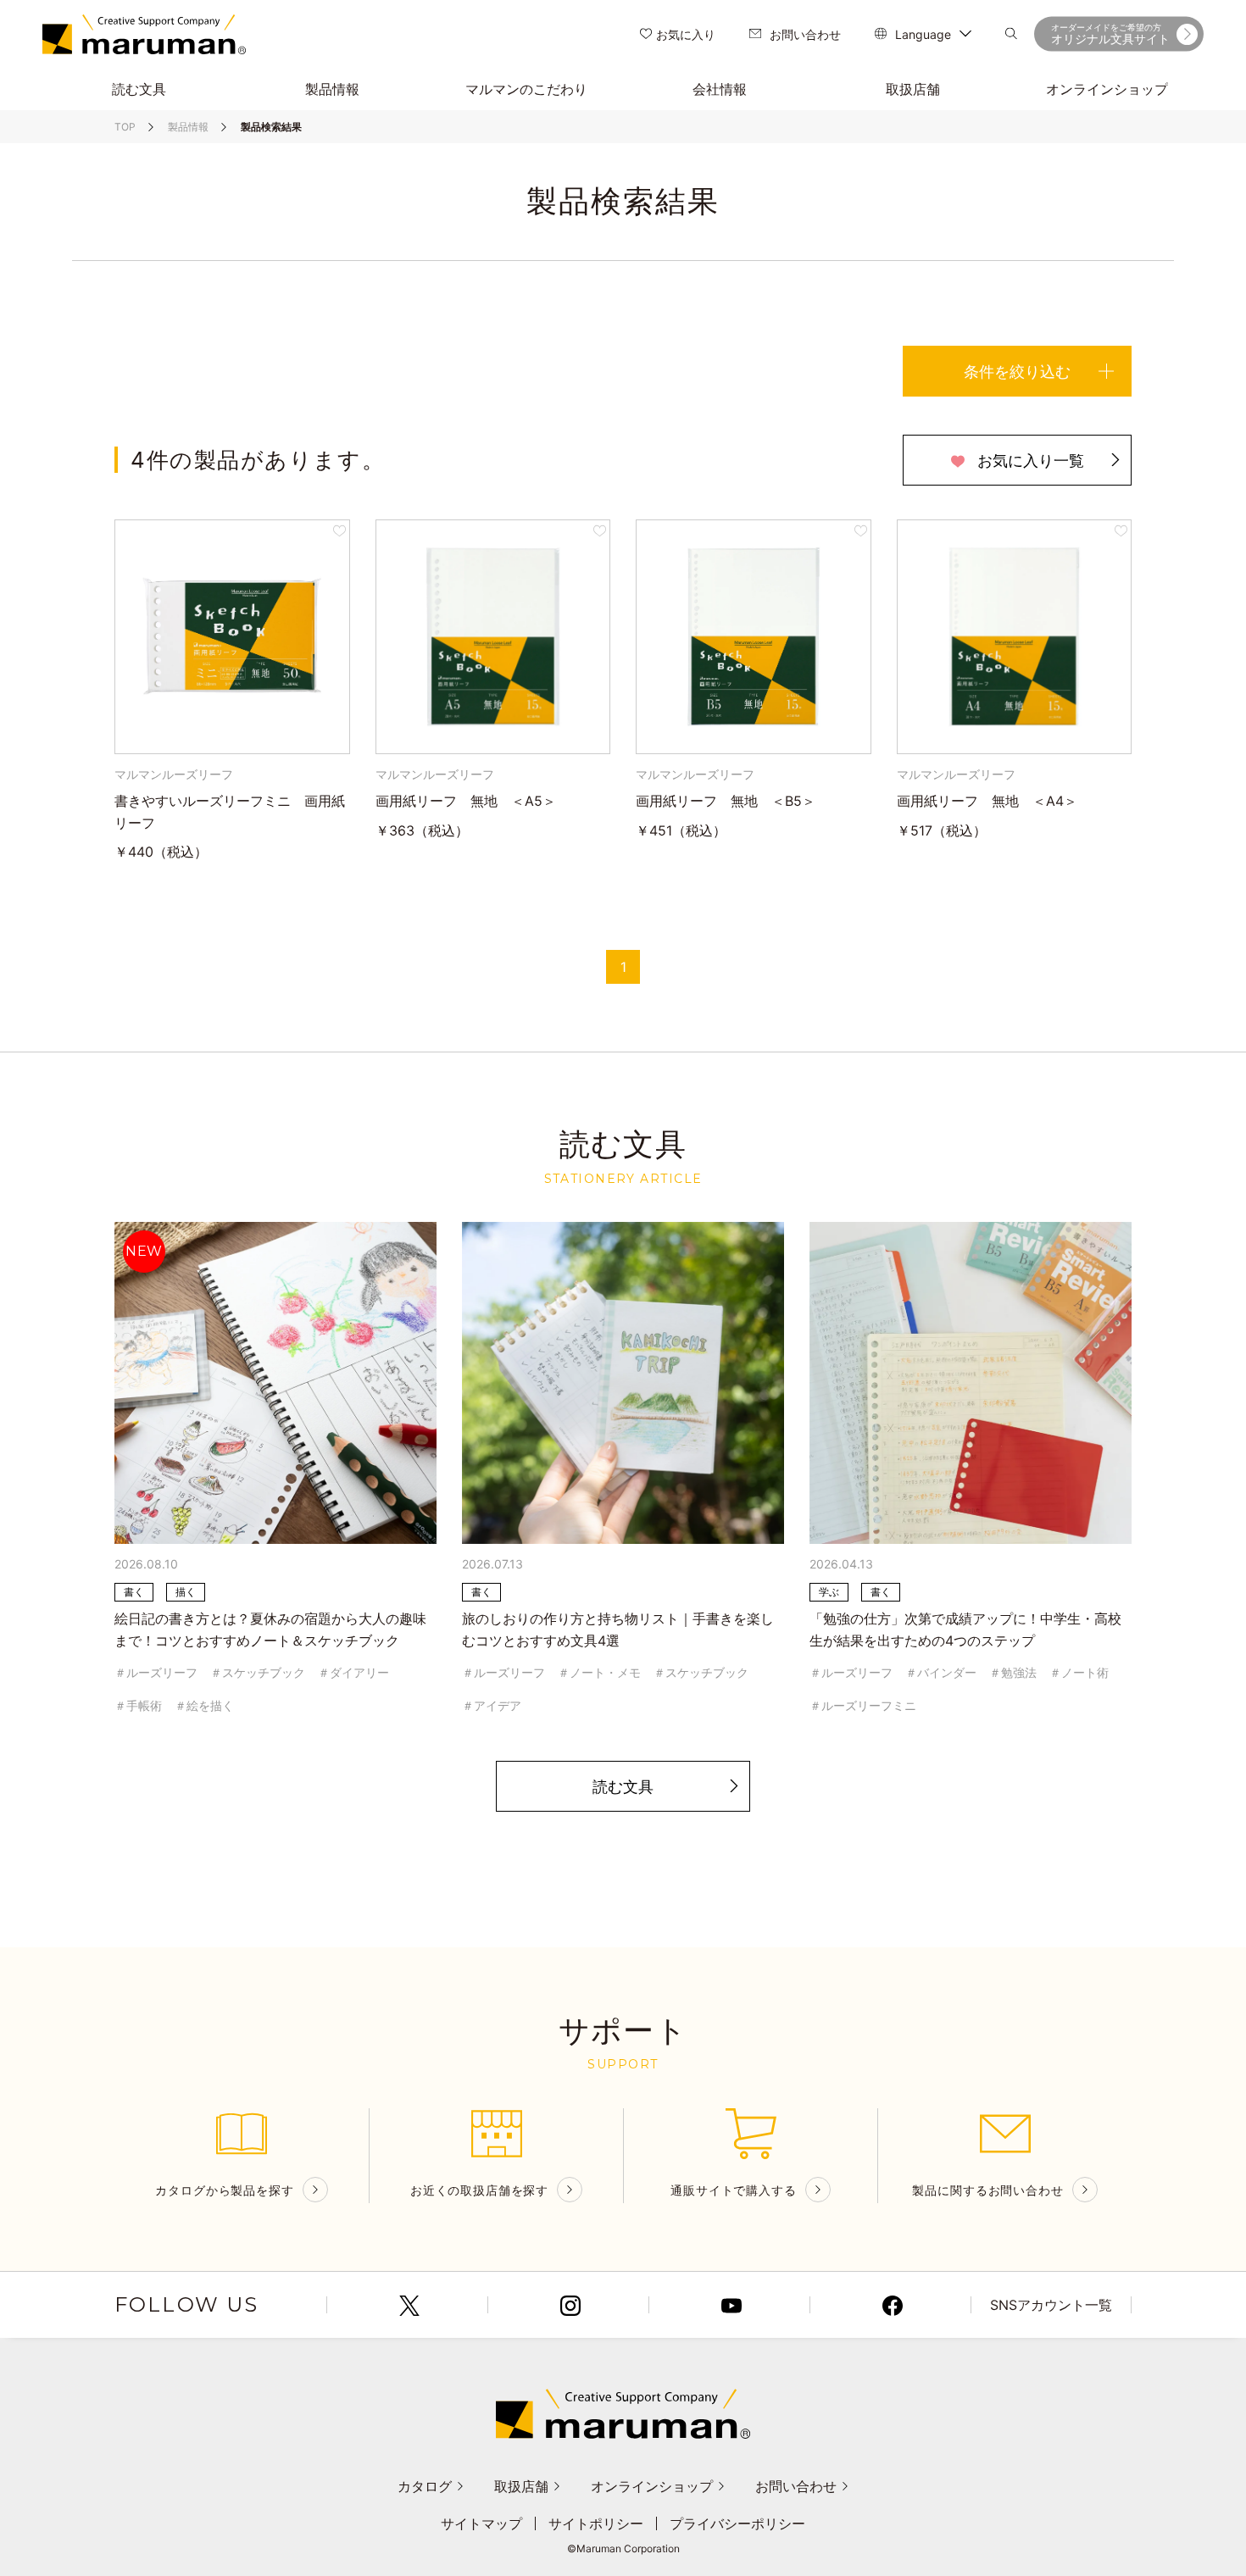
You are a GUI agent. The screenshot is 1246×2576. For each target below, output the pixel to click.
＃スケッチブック (258, 1672)
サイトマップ (481, 2523)
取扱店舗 (521, 2486)
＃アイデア (492, 1705)
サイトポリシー (596, 2523)
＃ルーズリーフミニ (863, 1705)
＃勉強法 (1013, 1672)
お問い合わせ (805, 34)
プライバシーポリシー (737, 2523)
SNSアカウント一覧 (1051, 2305)
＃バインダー (941, 1672)
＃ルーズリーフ (156, 1672)
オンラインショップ (652, 2486)
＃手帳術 (138, 1705)
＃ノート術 (1079, 1672)
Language (923, 34)
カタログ (425, 2486)
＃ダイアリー (353, 1672)
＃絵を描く (204, 1705)
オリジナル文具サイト (1110, 34)
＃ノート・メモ (599, 1672)
